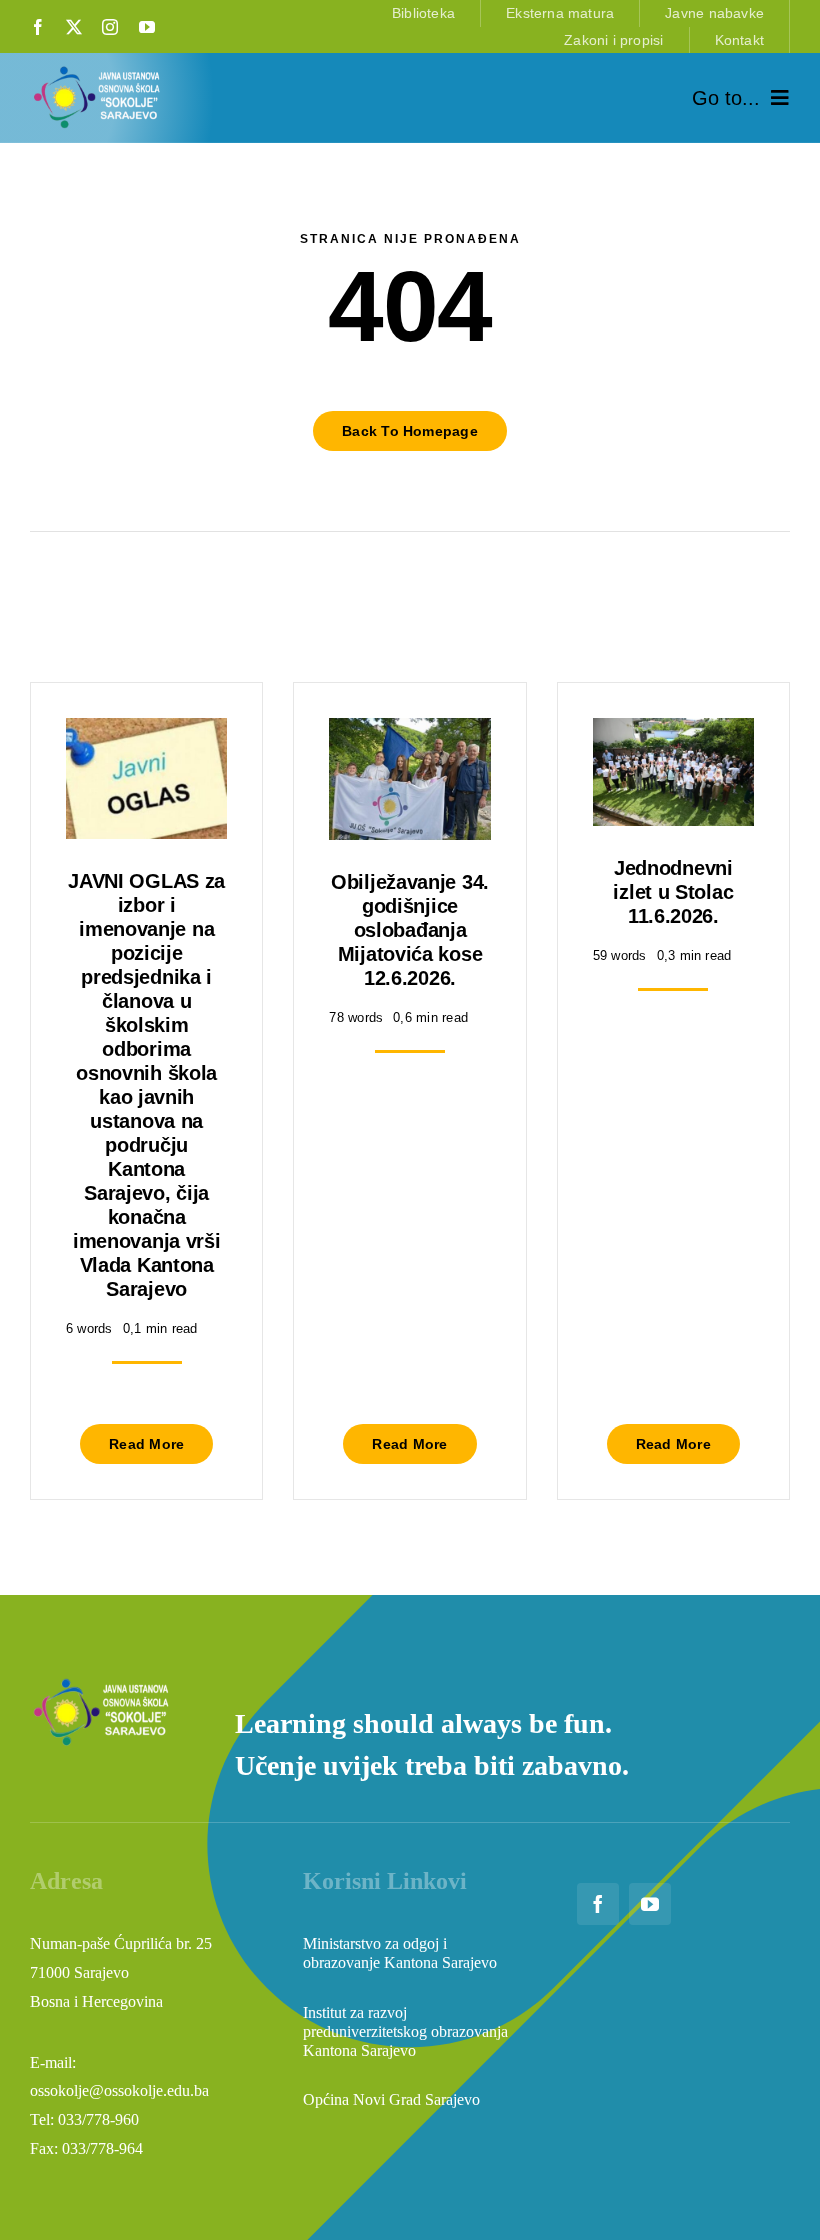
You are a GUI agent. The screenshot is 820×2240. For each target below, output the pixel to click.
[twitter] (74, 27)
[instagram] (110, 27)
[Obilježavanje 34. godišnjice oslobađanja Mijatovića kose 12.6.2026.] (409, 732)
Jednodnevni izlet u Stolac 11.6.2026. (673, 892)
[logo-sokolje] (98, 70)
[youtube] (147, 27)
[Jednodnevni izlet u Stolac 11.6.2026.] (673, 732)
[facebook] (38, 27)
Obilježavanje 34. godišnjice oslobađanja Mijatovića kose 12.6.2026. (410, 930)
